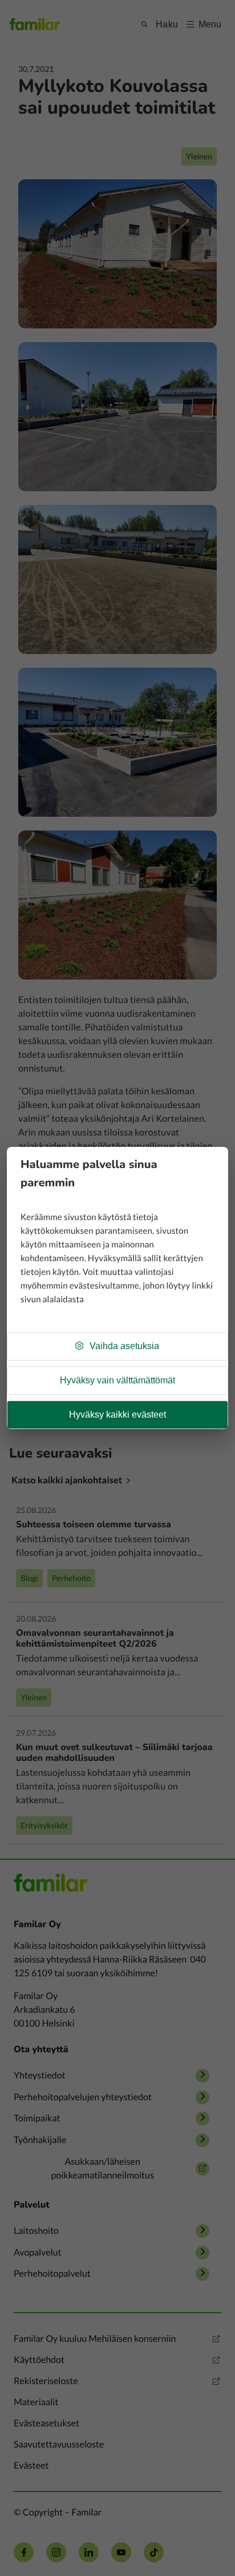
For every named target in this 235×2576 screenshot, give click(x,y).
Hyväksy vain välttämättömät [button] (117, 1380)
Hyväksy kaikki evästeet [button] (117, 1415)
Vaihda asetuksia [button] (124, 1346)
